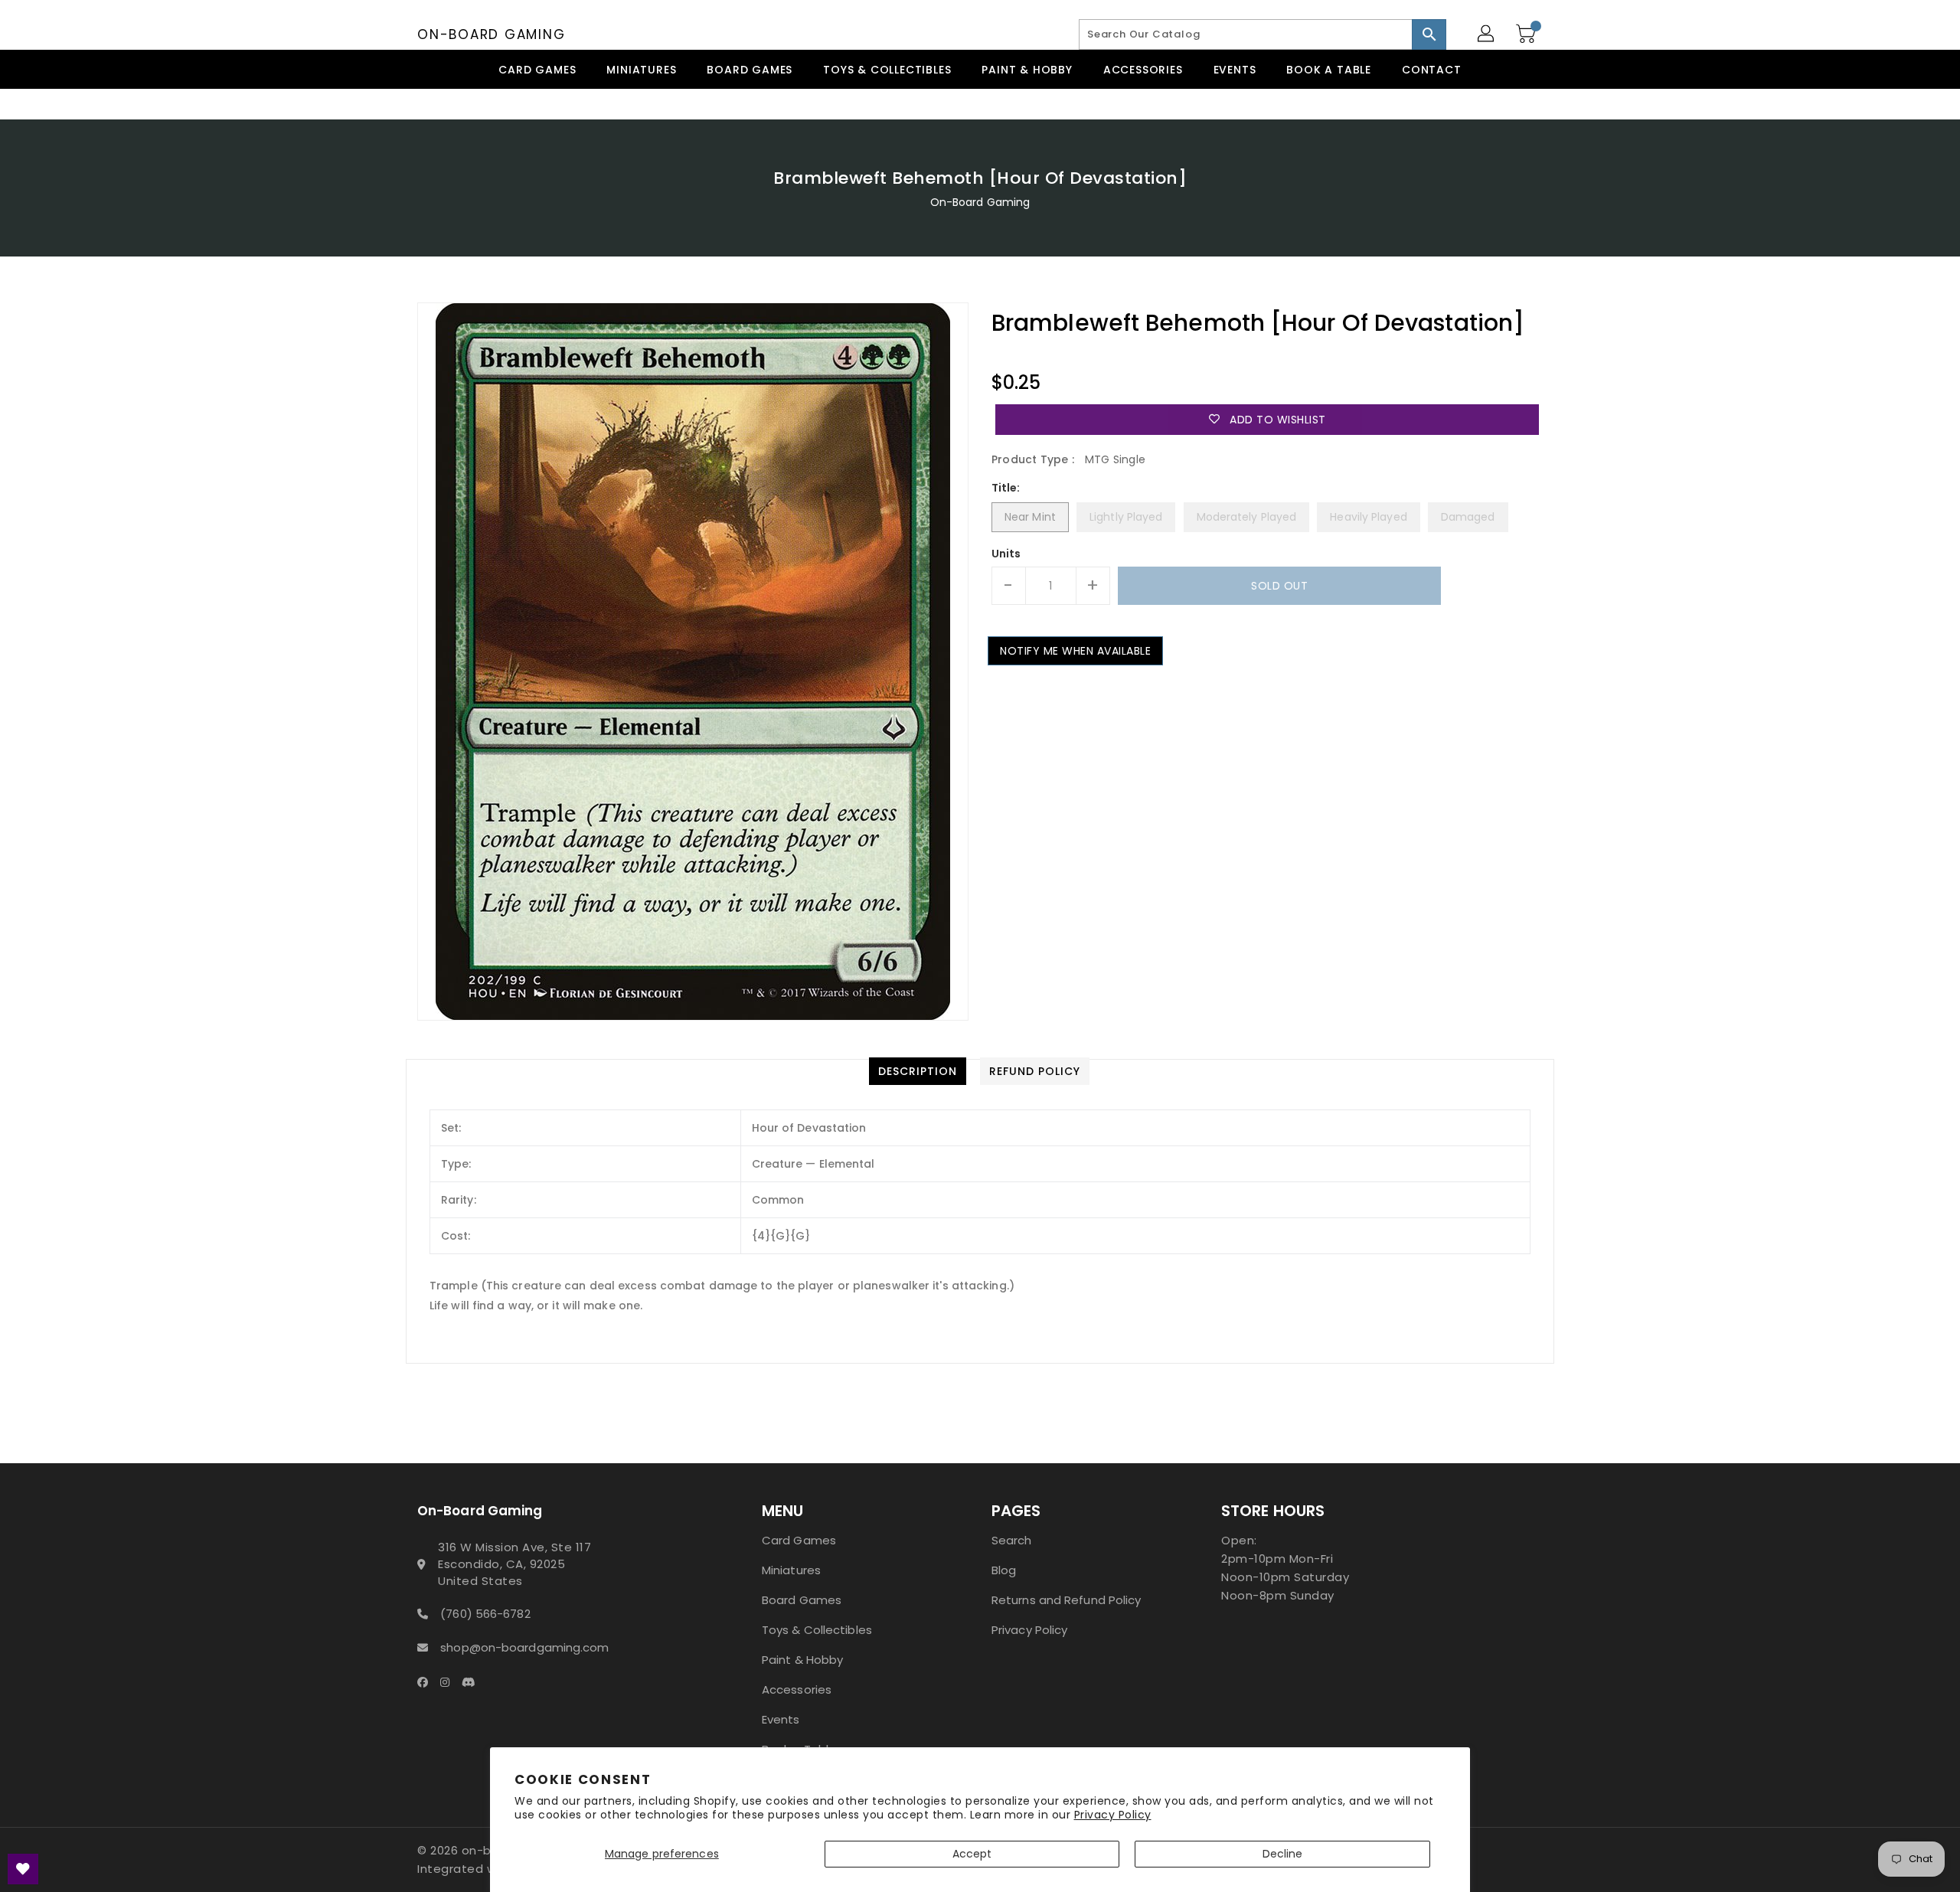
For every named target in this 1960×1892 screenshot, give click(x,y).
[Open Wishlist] (23, 1869)
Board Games (802, 1600)
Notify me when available (1075, 651)
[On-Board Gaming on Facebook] (427, 1681)
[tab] (918, 1071)
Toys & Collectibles (817, 1630)
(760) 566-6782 (485, 1614)
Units (1006, 554)
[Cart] (1527, 34)
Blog (1004, 1570)
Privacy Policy (1113, 1815)
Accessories (797, 1689)
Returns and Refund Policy (1067, 1600)
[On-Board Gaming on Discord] (473, 1681)
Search (1012, 1540)
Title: (1006, 488)
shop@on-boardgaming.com (524, 1647)
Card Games (799, 1540)
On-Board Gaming (491, 34)
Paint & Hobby (802, 1660)
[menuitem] (537, 69)
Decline (1283, 1854)
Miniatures (791, 1570)
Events (781, 1719)
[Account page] (1487, 34)
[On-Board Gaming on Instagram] (449, 1681)
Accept (972, 1854)
